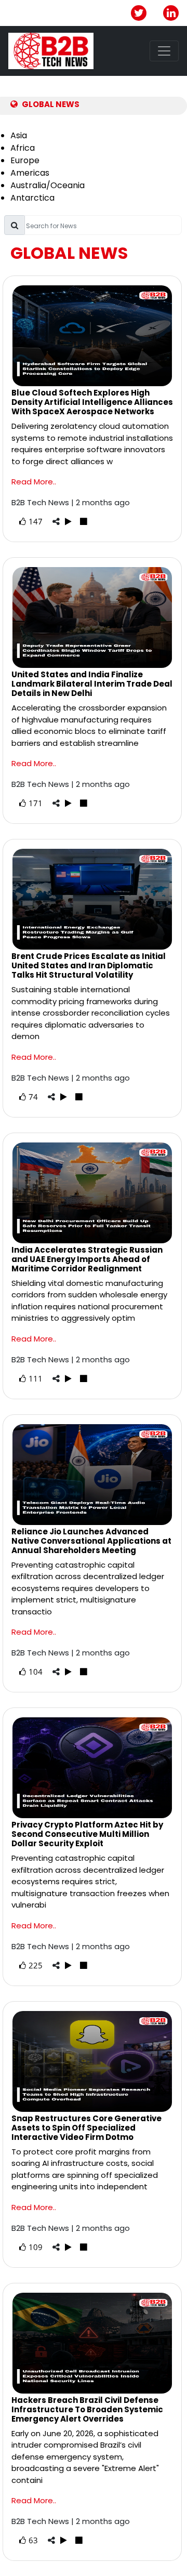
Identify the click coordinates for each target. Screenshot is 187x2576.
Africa (23, 148)
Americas (30, 173)
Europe (25, 160)
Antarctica (32, 198)
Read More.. (34, 482)
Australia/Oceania (48, 185)
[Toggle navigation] (164, 51)
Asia (19, 135)
